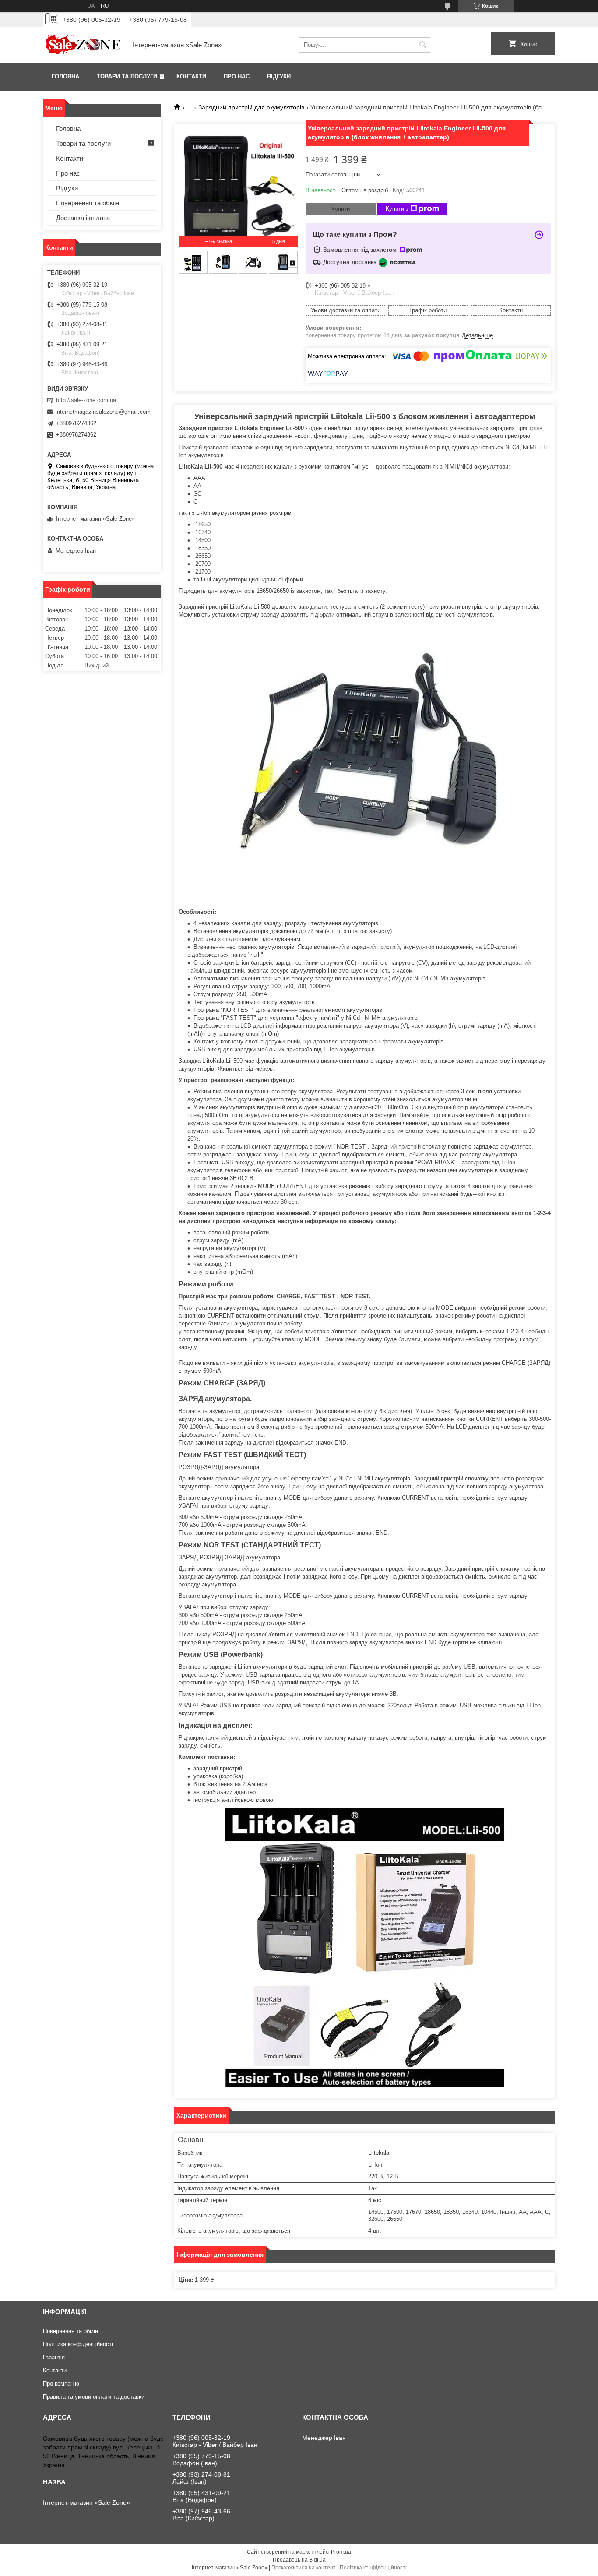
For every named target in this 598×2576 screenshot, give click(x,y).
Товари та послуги (127, 76)
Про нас (237, 76)
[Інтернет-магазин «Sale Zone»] (82, 45)
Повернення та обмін (88, 203)
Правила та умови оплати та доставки (94, 2397)
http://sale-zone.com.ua (86, 400)
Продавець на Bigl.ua (299, 2560)
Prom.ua (341, 2552)
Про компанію (61, 2384)
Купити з (397, 209)
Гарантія (54, 2357)
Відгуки (279, 76)
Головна (65, 76)
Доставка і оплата (83, 218)
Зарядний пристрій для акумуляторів (251, 107)
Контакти (191, 76)
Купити (341, 209)
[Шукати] (423, 45)
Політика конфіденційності (78, 2344)
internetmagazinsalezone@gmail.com (103, 412)
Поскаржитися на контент (304, 2568)
